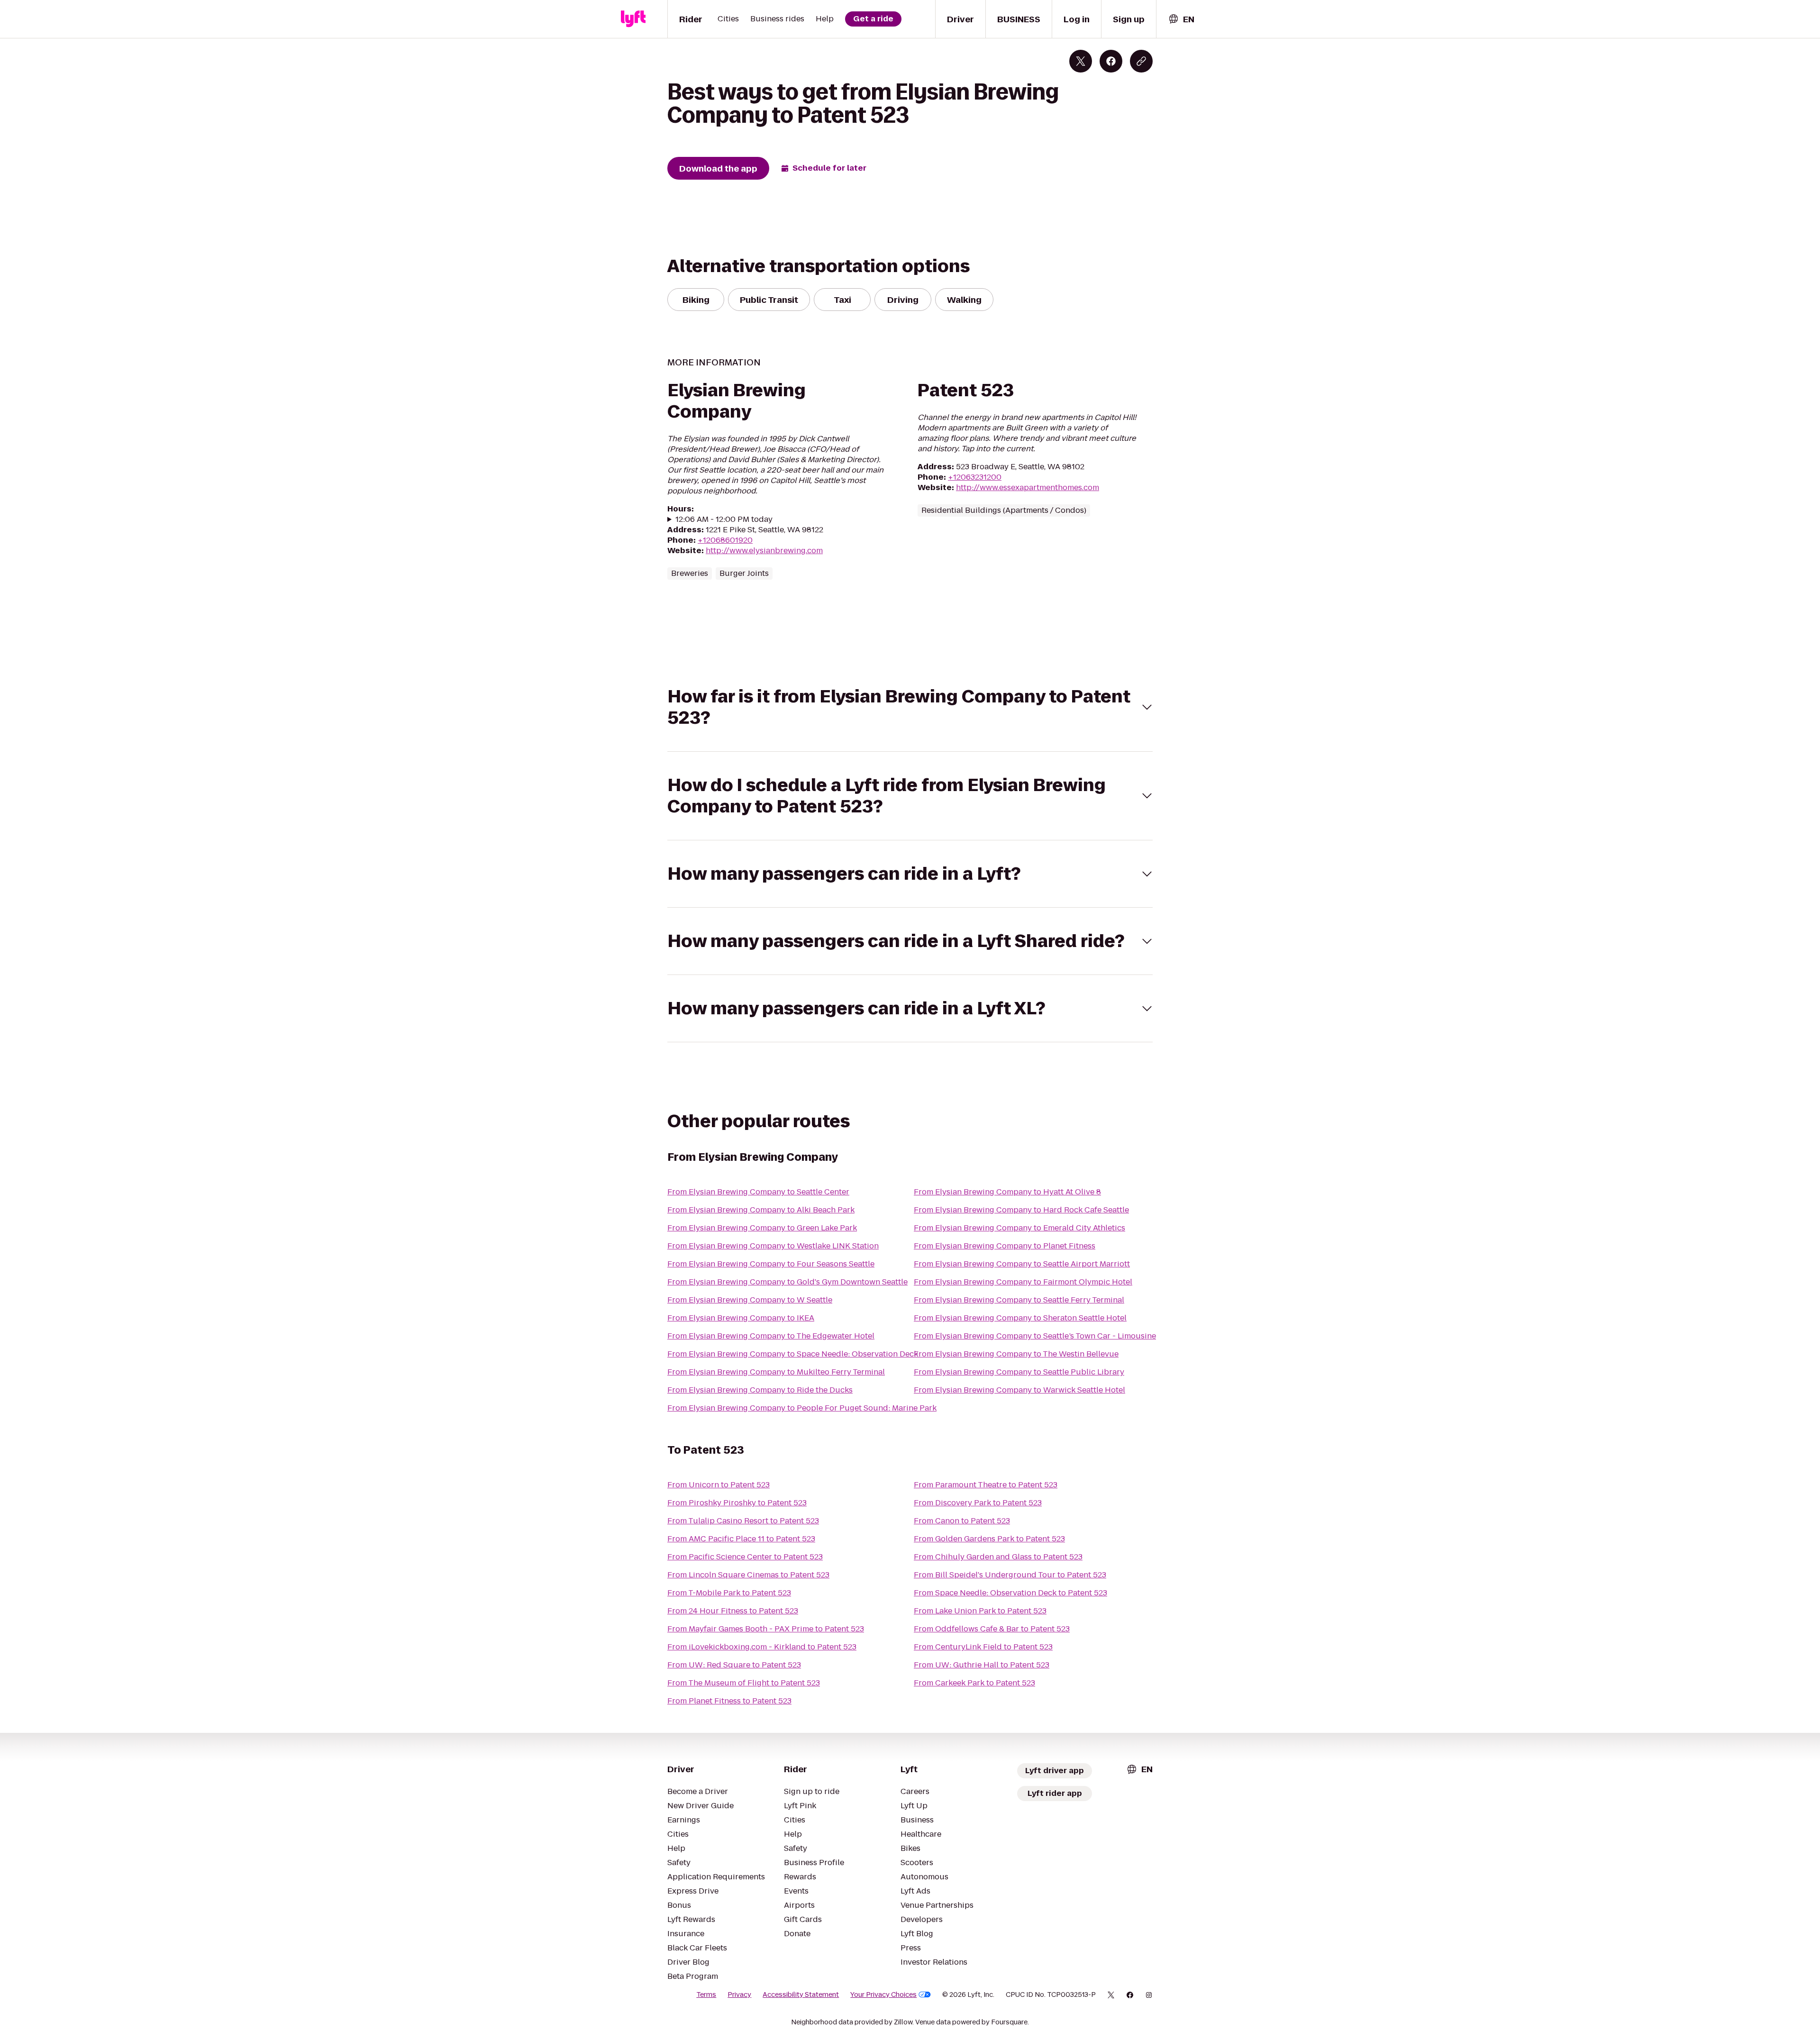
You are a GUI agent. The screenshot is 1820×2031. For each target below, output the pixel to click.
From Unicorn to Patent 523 (719, 1485)
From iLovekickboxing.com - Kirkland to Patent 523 (762, 1647)
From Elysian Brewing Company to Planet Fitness (1005, 1246)
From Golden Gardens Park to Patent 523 (989, 1539)
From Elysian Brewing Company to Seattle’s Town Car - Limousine (1035, 1336)
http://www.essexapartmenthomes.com (1028, 487)
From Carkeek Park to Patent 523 (974, 1683)
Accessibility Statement (801, 1995)
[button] (910, 707)
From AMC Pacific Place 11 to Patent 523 (741, 1539)
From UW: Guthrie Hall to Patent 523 (982, 1665)
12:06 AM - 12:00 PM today (724, 519)
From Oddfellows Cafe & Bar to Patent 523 (992, 1629)
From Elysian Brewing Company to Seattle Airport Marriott (1022, 1264)
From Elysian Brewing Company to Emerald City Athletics (1019, 1228)
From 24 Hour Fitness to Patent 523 (733, 1611)
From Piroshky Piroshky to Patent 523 (737, 1503)
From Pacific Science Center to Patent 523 (745, 1557)
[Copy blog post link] (1141, 61)
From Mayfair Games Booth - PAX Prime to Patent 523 (766, 1629)
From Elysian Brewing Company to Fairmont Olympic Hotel (1023, 1282)
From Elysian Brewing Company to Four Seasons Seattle (771, 1264)
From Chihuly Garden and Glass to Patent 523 (998, 1557)
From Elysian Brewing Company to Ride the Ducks (760, 1390)
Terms (706, 1995)
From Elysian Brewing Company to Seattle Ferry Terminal (1019, 1300)
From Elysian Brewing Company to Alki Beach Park (761, 1210)
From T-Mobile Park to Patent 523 (729, 1593)
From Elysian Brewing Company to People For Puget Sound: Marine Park (802, 1408)
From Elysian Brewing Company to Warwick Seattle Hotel (1019, 1390)
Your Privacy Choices (883, 1995)
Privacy (739, 1995)
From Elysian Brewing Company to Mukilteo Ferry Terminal (776, 1372)
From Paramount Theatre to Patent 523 (986, 1485)
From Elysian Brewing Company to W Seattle (750, 1300)
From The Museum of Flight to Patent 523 (744, 1683)
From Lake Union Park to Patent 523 (980, 1611)
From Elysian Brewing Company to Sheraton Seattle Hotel (1020, 1318)
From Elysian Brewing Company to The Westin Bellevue (1016, 1354)
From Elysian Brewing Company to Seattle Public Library (1019, 1372)
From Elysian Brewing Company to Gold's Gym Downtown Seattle (787, 1282)
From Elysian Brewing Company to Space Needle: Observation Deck (793, 1354)
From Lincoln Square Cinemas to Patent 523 (748, 1575)
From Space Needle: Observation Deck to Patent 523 (1010, 1593)
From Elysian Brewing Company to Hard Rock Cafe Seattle (1021, 1210)
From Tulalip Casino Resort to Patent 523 (743, 1521)
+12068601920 (725, 540)
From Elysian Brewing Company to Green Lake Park (762, 1228)
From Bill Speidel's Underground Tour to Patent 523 (1010, 1575)
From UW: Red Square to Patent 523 (734, 1665)
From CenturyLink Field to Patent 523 (983, 1647)
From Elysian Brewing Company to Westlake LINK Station (773, 1246)
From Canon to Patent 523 (962, 1521)
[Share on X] (1081, 61)
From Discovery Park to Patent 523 (978, 1503)
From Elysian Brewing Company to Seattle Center (758, 1192)
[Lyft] (633, 19)
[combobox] (1181, 19)
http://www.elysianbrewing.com (764, 551)
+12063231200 (975, 477)
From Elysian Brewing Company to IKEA (741, 1318)
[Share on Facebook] (1111, 61)
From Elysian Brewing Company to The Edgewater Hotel (771, 1336)
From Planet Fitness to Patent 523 (729, 1701)
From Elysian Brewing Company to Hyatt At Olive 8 (1007, 1192)
